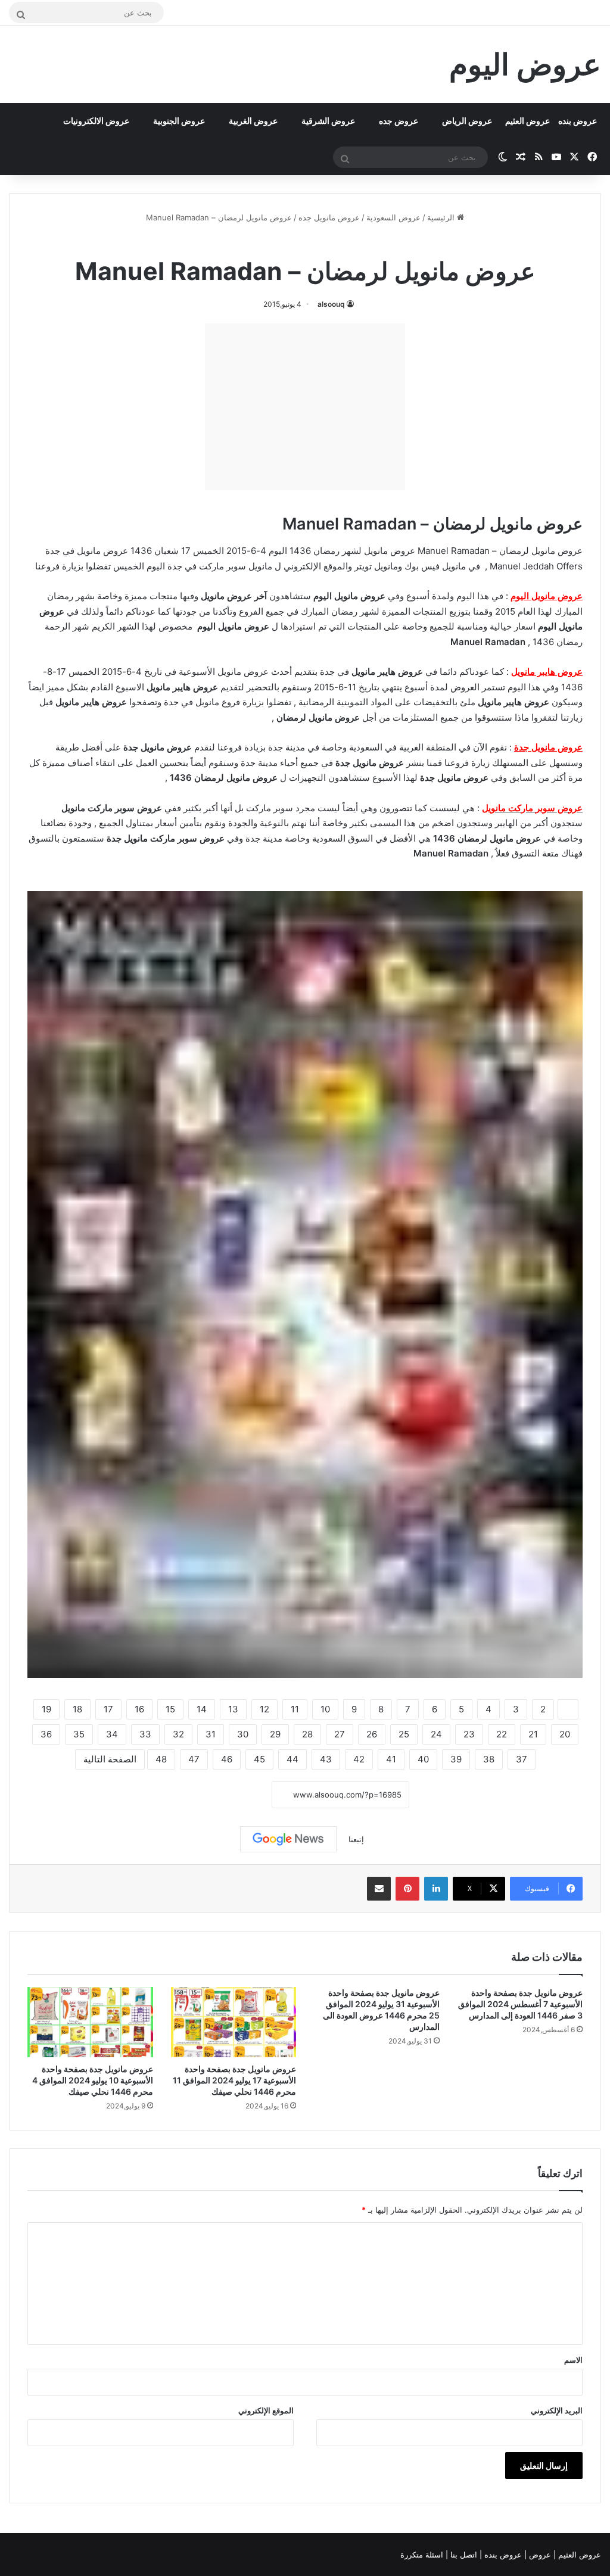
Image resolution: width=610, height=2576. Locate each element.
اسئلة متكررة (423, 2555)
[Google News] (288, 1839)
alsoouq (331, 304)
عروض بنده (578, 121)
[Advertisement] (305, 407)
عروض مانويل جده (329, 217)
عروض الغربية (253, 121)
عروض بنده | (502, 2555)
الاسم (573, 2360)
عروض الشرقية (328, 121)
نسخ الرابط (235, 1795)
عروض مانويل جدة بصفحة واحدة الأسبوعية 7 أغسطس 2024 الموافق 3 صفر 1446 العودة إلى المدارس (520, 2004)
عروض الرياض (467, 121)
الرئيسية (442, 217)
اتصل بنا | (463, 2555)
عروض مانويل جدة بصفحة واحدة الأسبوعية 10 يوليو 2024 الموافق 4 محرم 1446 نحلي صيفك (93, 2080)
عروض (540, 2555)
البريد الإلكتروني (557, 2410)
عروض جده (399, 121)
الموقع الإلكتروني (266, 2410)
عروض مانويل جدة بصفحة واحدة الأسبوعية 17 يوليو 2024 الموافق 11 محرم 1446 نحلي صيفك (234, 2080)
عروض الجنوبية (179, 121)
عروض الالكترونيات (96, 121)
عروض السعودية (393, 217)
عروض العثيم (527, 121)
